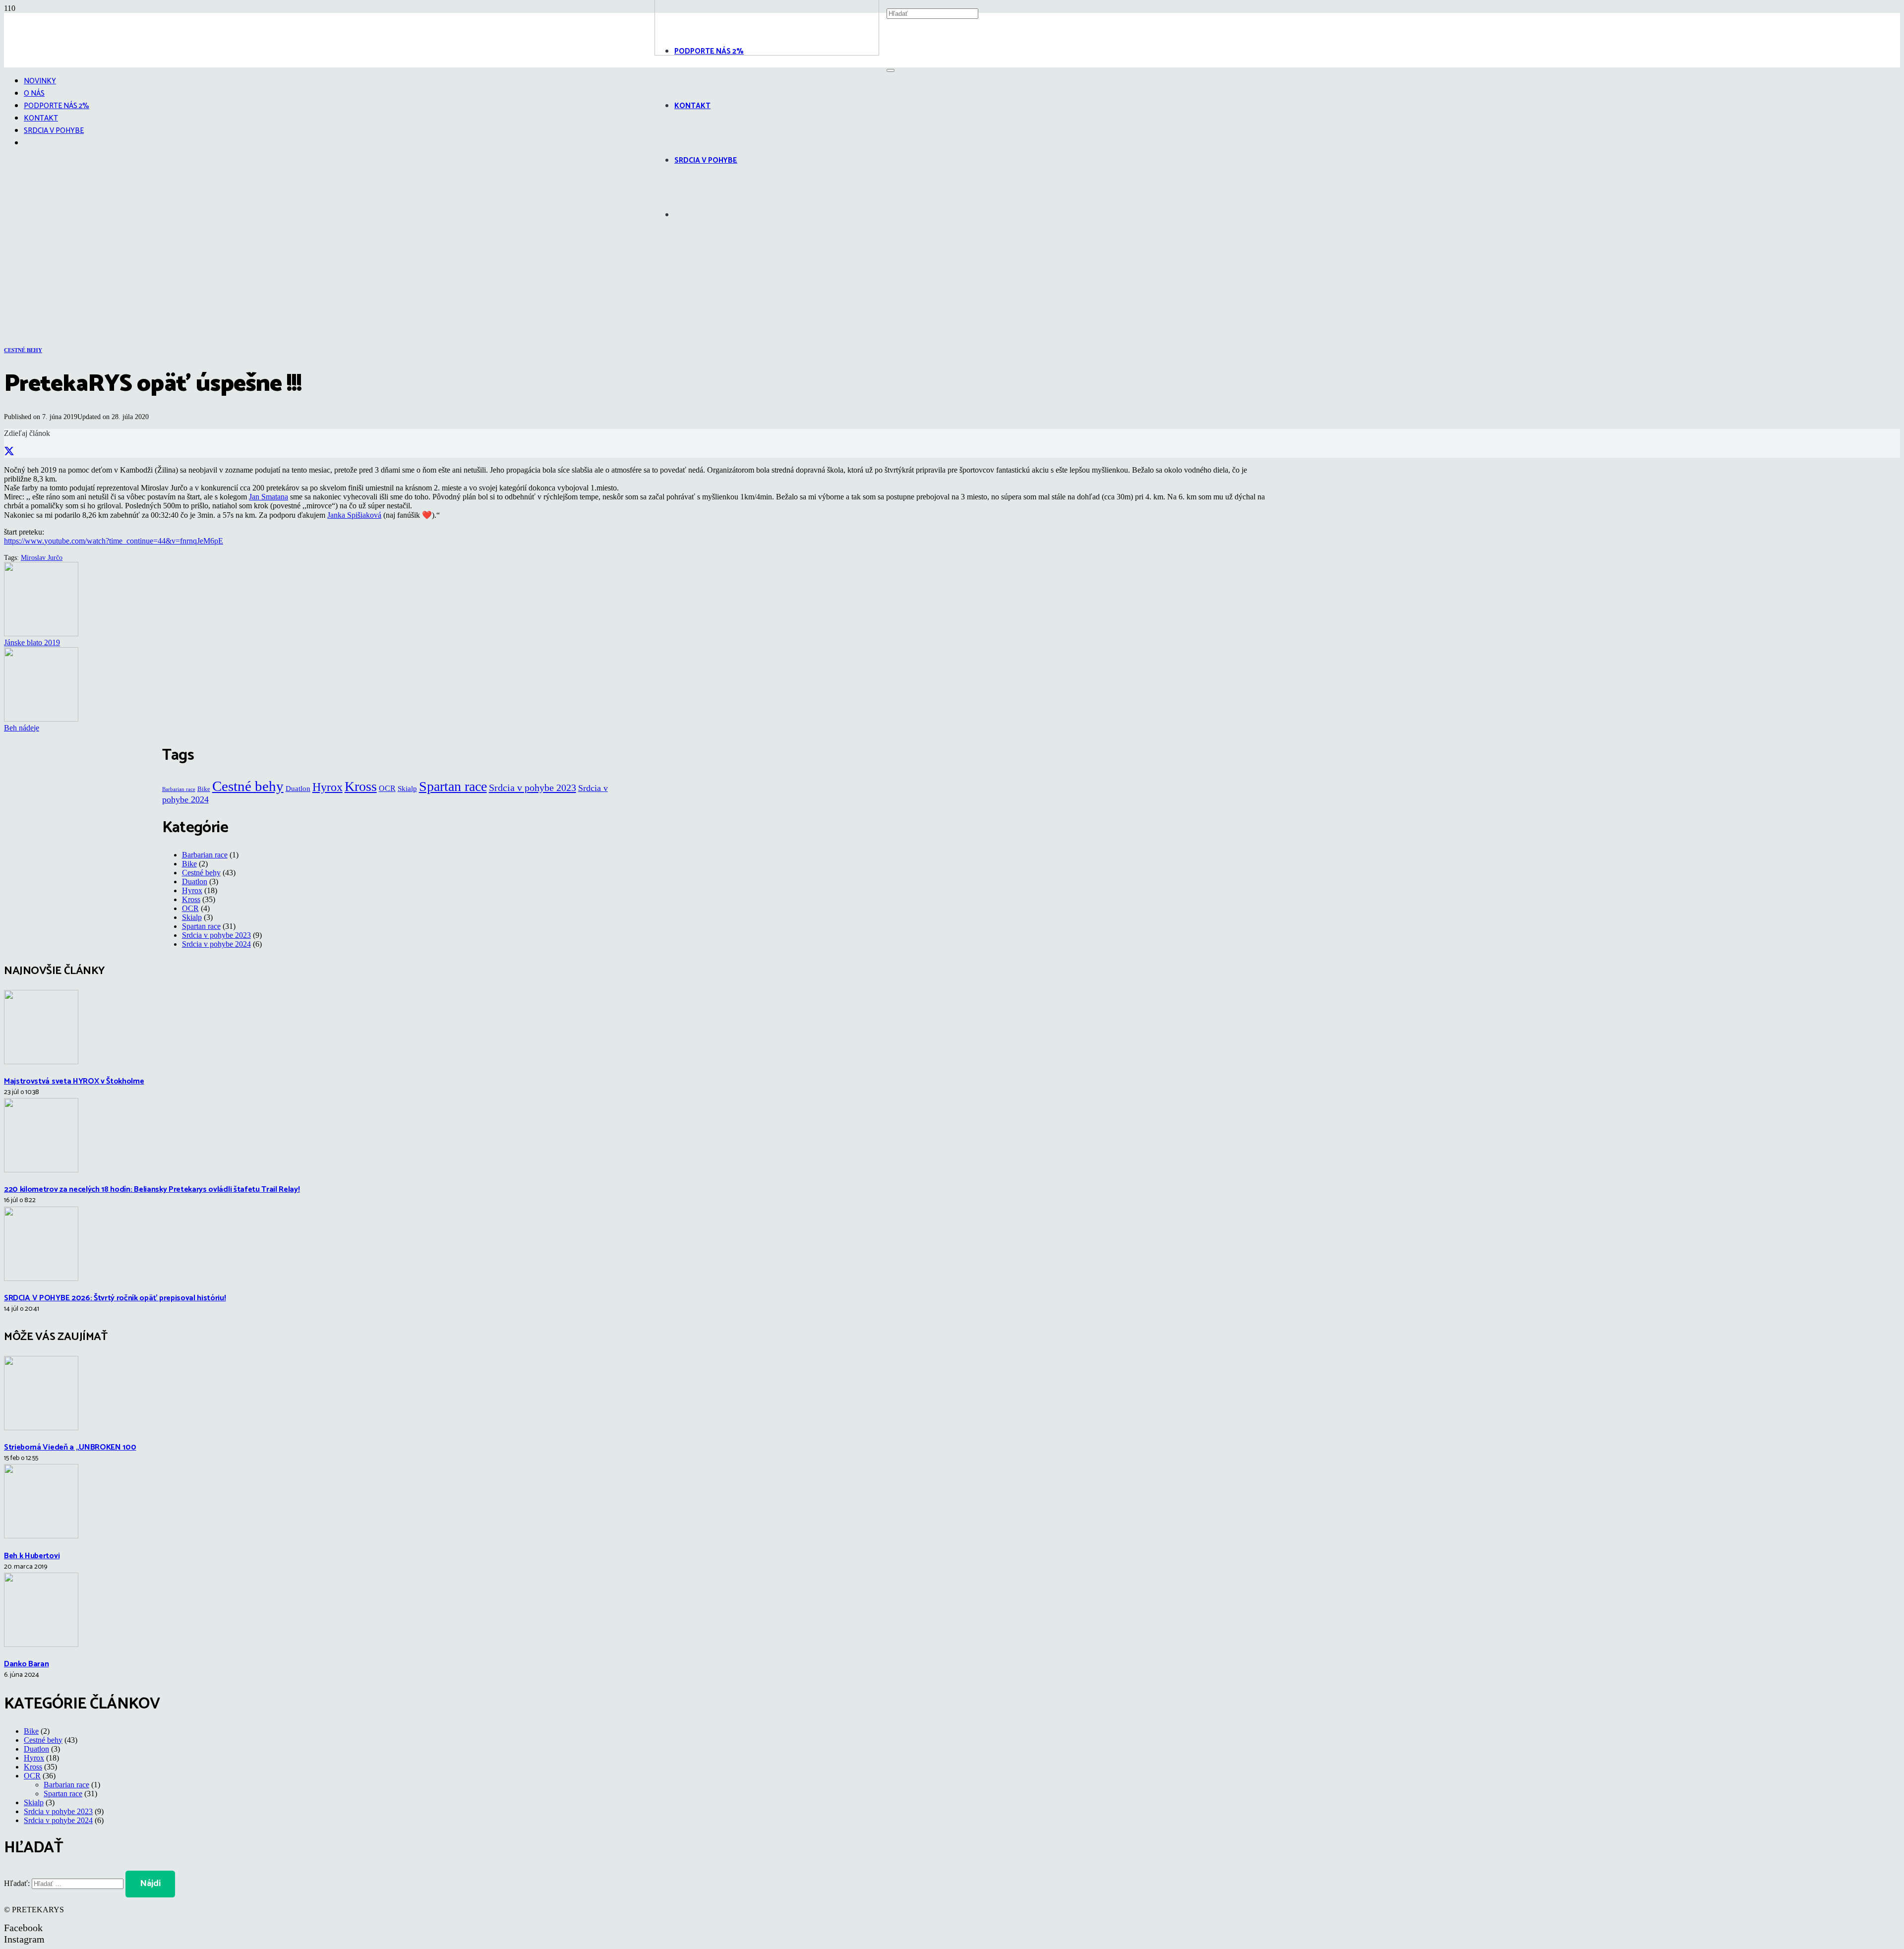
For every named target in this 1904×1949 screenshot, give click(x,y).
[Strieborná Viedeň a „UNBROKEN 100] (41, 1428)
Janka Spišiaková (354, 515)
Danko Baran (26, 1664)
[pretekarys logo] (767, 53)
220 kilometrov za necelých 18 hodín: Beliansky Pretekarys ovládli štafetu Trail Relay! (152, 1189)
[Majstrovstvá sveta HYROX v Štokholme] (41, 1062)
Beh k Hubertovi (32, 1556)
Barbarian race (179, 789)
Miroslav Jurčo (42, 557)
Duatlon (298, 789)
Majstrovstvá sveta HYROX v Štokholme (74, 1081)
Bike (204, 789)
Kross (361, 786)
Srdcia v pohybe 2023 (533, 788)
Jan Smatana (268, 497)
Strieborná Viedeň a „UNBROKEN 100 (70, 1447)
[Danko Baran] (41, 1644)
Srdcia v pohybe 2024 (216, 944)
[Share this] (9, 452)
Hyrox (327, 787)
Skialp (407, 789)
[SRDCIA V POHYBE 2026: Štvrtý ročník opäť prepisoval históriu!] (41, 1278)
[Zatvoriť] (891, 70)
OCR (387, 789)
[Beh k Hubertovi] (41, 1536)
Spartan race (453, 786)
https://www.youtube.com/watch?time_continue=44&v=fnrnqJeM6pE (114, 541)
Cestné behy (248, 786)
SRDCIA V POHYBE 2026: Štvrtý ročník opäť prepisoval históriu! (115, 1298)
